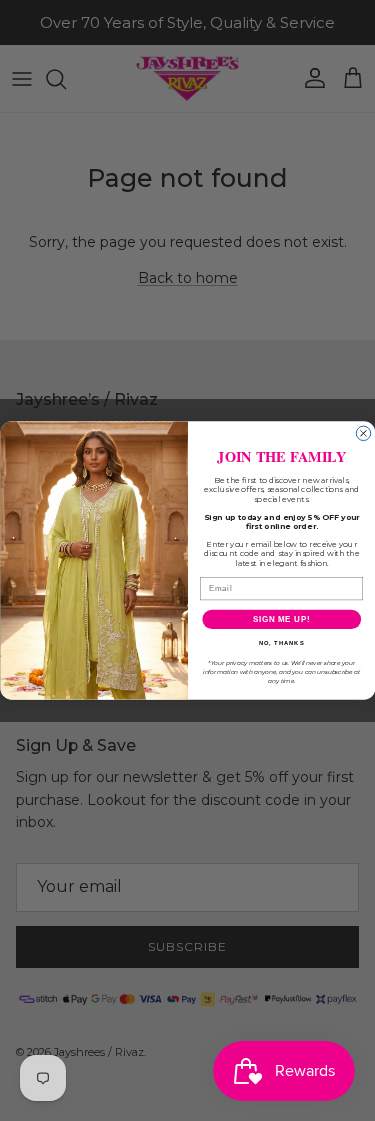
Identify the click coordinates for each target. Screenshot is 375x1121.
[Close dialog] (363, 433)
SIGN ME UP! (281, 619)
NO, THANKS (281, 643)
